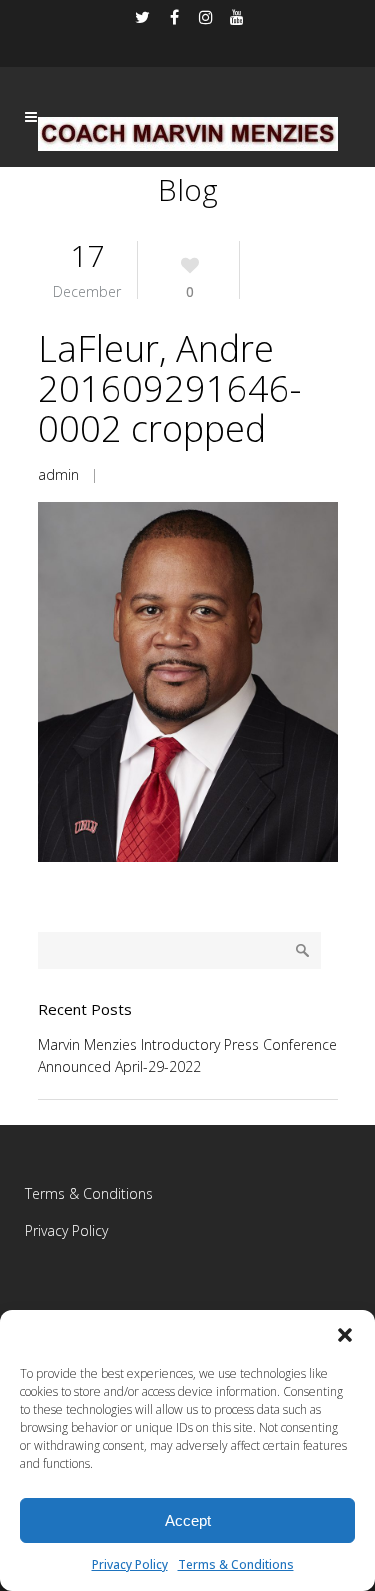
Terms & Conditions (236, 1564)
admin (58, 474)
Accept (188, 1520)
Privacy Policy (130, 1564)
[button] (345, 1335)
